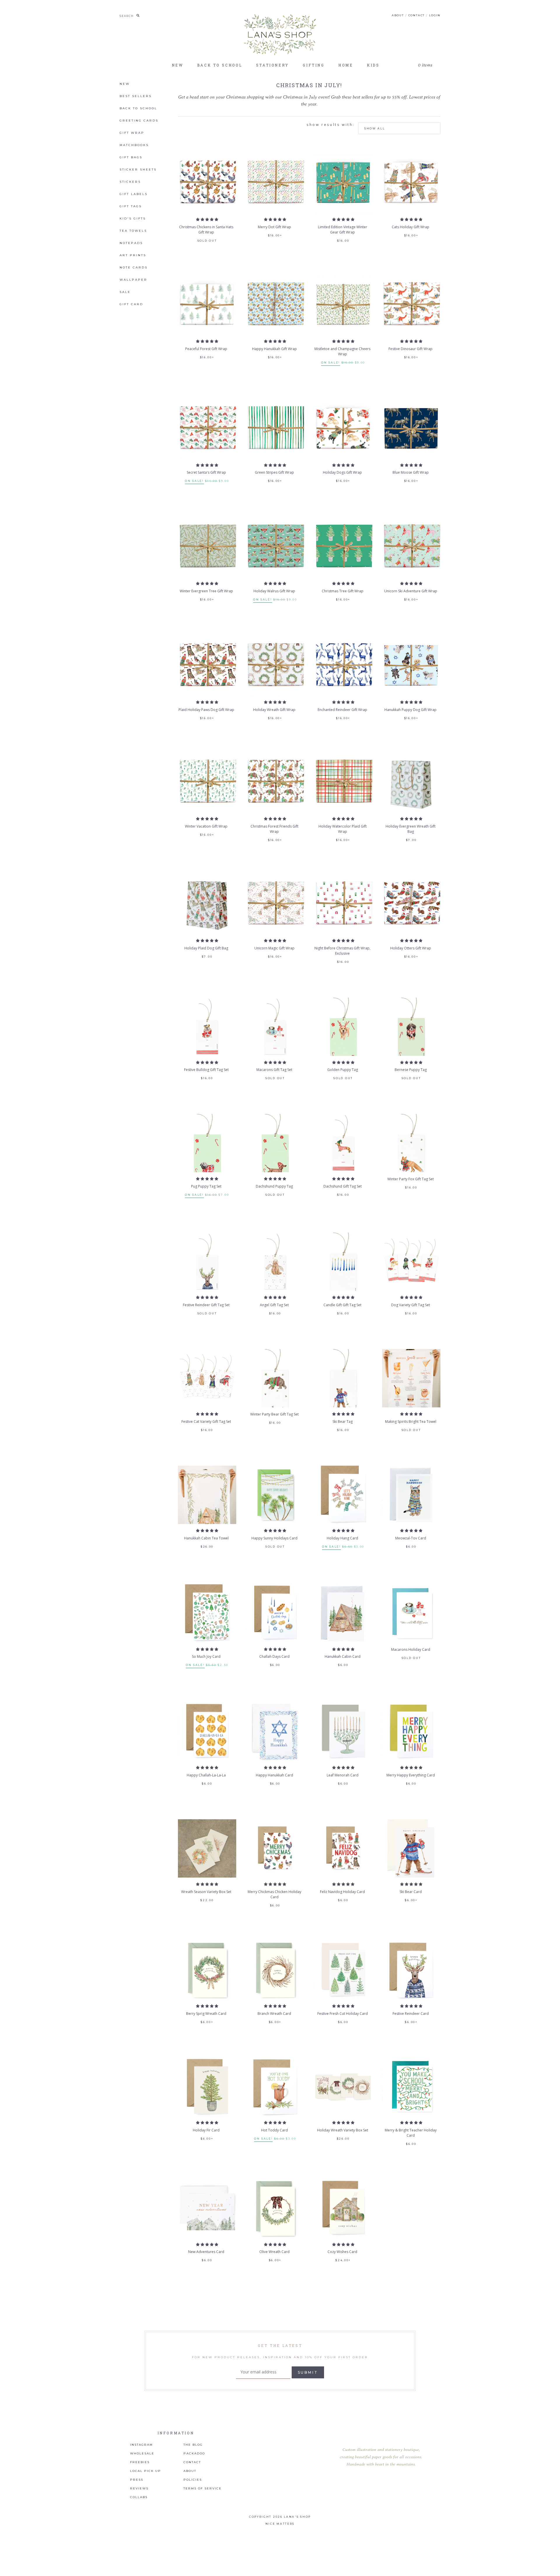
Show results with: (331, 125)
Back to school (220, 65)
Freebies (140, 2462)
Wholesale (142, 2454)
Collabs (139, 2497)
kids (373, 65)
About (398, 15)
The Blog (193, 2445)
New (178, 65)
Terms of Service (203, 2489)
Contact (417, 15)
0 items (425, 65)
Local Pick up (146, 2471)
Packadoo (194, 2454)
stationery (273, 65)
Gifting (314, 65)
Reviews (139, 2489)
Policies (193, 2480)
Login (435, 15)
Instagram (141, 2445)
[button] (207, 219)
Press (137, 2480)
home (346, 65)
